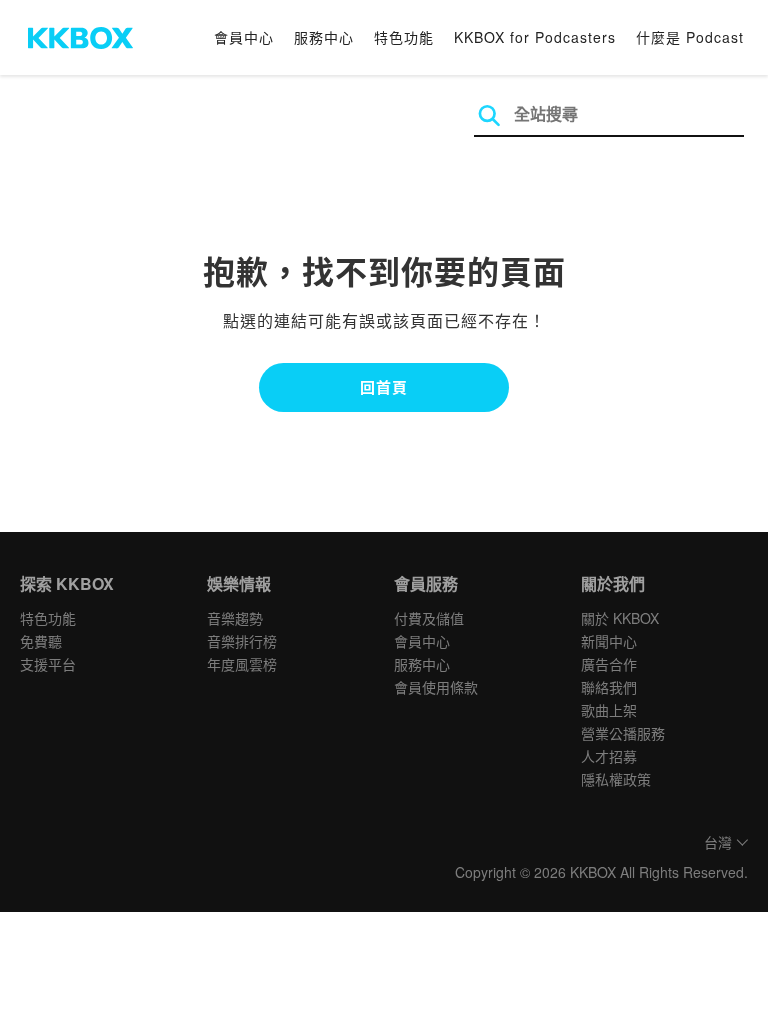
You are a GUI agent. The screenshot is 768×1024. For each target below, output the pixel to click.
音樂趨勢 (235, 618)
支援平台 (48, 664)
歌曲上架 (609, 710)
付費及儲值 (429, 618)
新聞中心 (609, 641)
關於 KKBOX (620, 618)
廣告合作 (609, 664)
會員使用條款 (436, 687)
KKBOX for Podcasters (535, 37)
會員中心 (244, 37)
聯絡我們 (609, 687)
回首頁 (384, 387)
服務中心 (324, 37)
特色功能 (404, 37)
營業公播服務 (623, 733)
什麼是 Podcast (690, 37)
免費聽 (41, 641)
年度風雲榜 (242, 664)
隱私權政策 (616, 779)
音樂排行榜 (242, 641)
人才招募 (609, 756)
